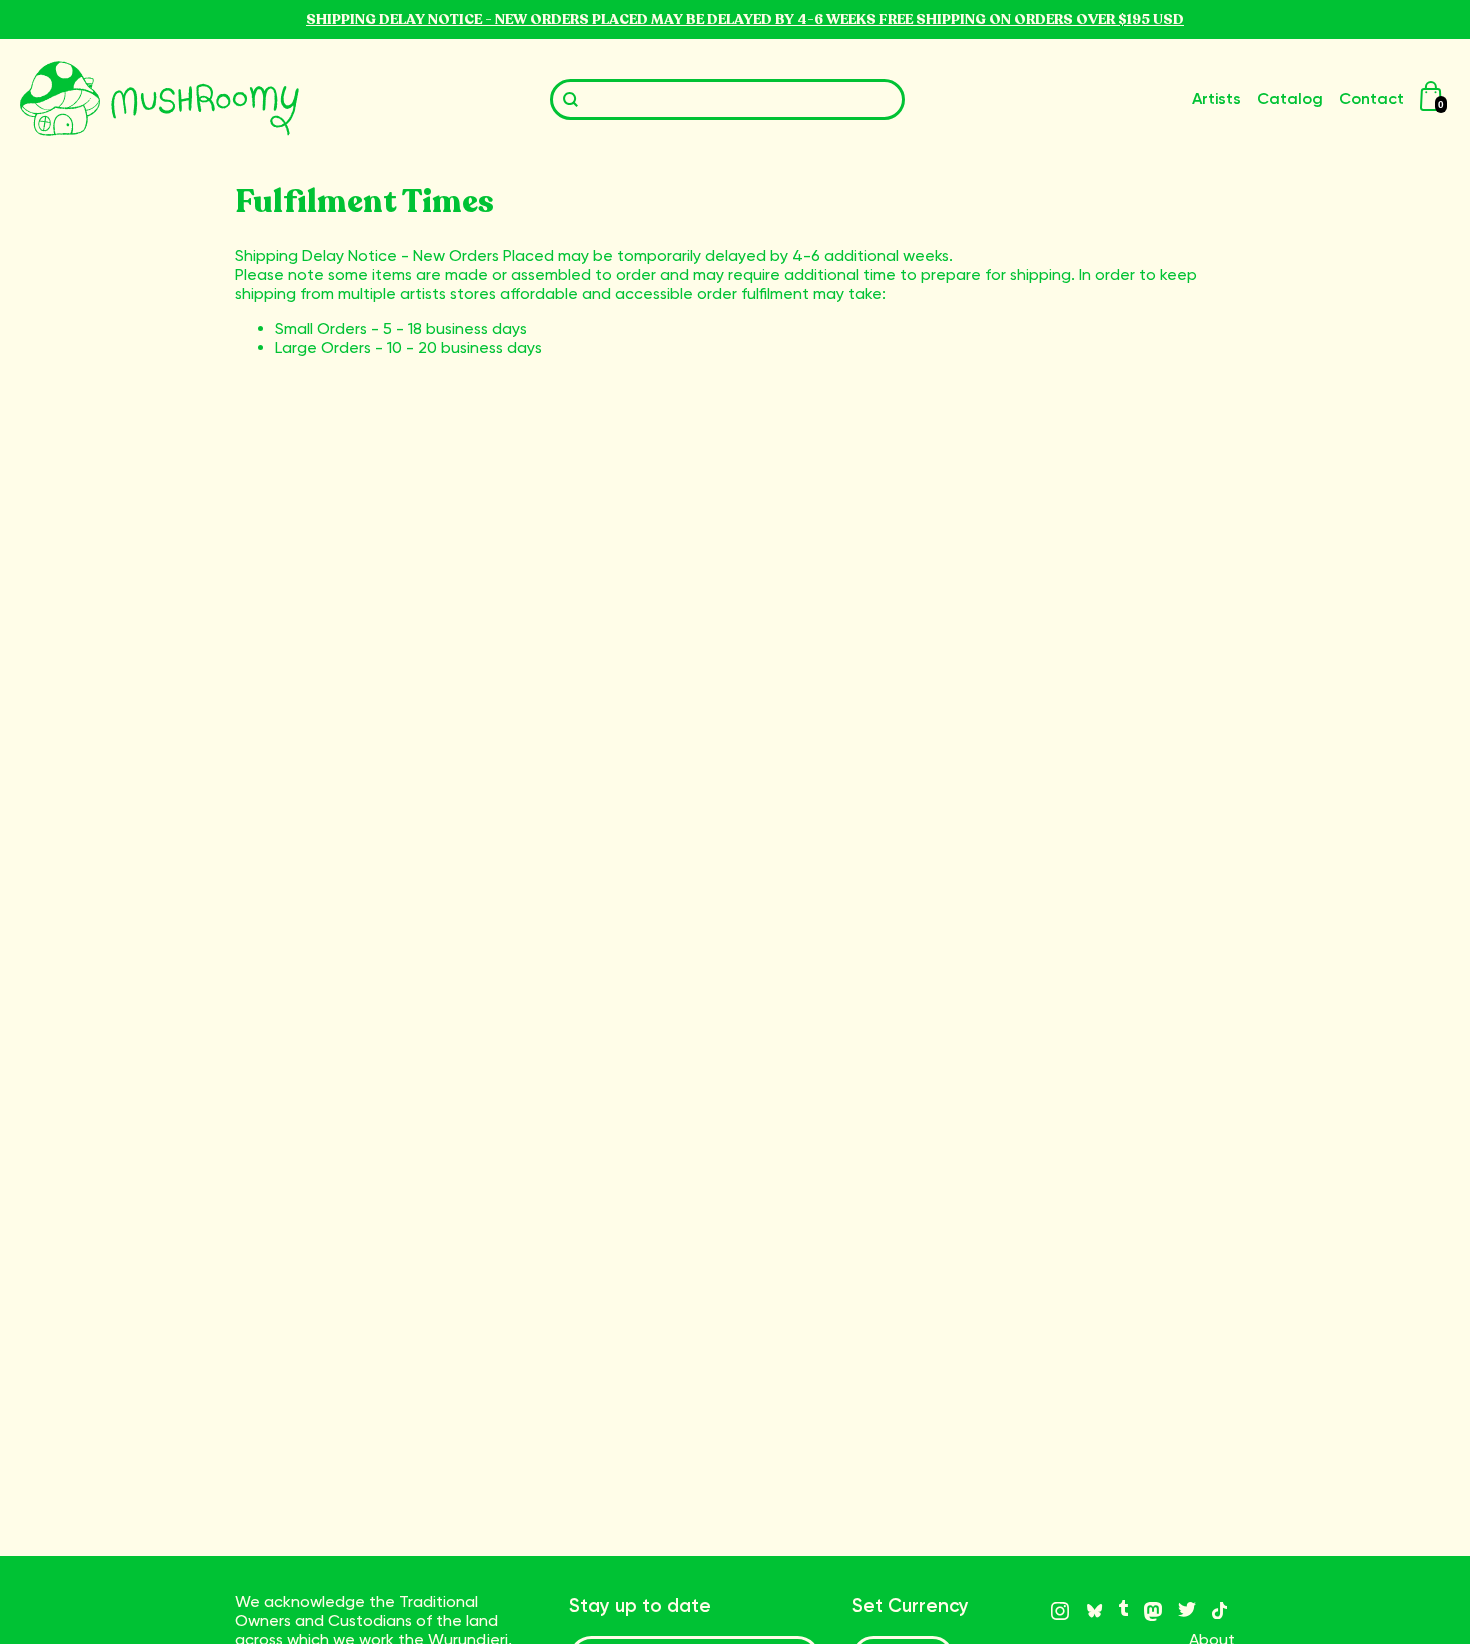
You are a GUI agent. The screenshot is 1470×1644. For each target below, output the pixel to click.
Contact (1371, 98)
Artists (1216, 98)
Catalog (1290, 98)
